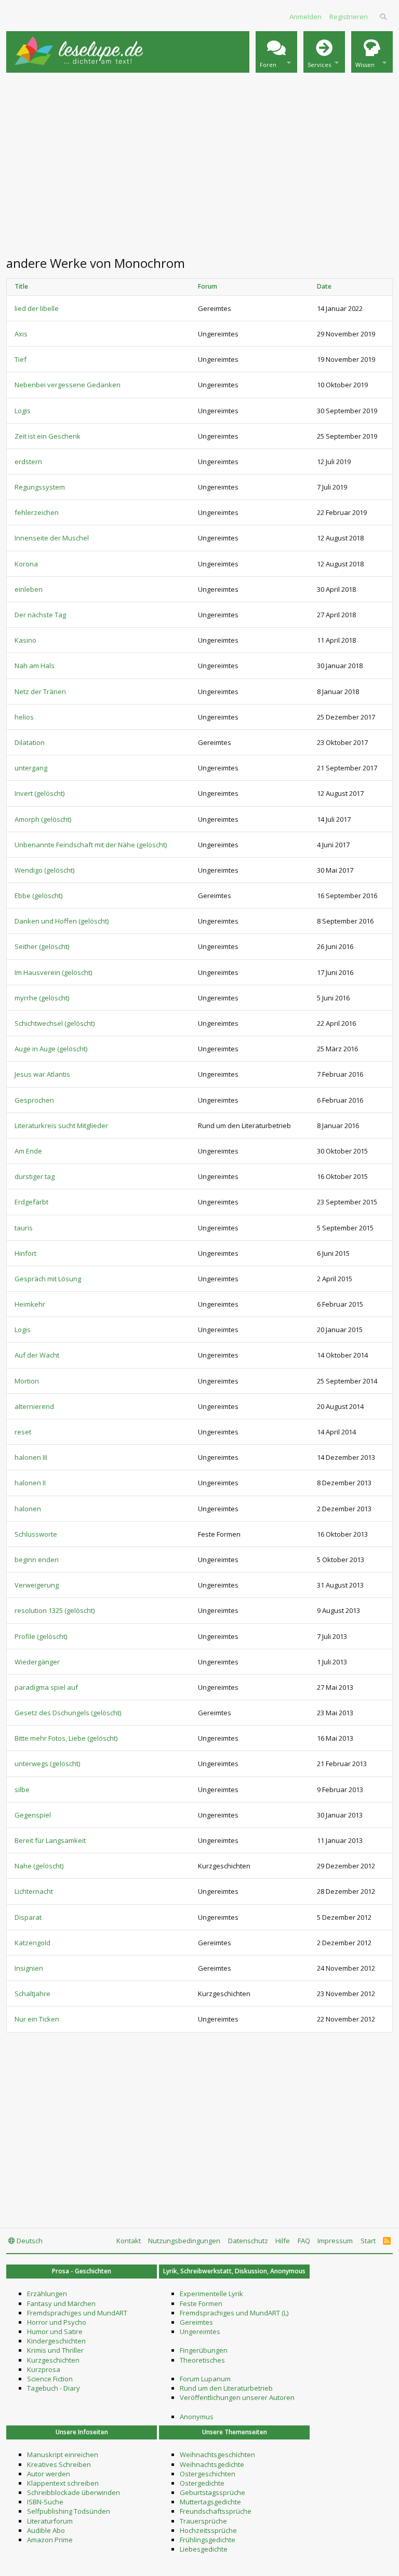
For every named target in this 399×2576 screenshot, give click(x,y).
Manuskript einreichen (63, 2455)
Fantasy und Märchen (61, 2303)
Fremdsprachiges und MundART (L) (234, 2313)
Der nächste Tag (40, 615)
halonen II (30, 1483)
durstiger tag (35, 1176)
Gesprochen (34, 1100)
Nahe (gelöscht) (39, 1866)
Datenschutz (248, 2241)
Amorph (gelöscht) (43, 819)
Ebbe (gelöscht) (38, 896)
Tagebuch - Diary (54, 2388)
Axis (21, 334)
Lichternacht (34, 1891)
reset (23, 1432)
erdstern (28, 462)
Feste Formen (201, 2303)
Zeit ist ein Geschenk (48, 436)
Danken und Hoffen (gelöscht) (62, 921)
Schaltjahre (32, 1994)
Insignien (29, 1968)
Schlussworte (36, 1534)
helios (24, 717)
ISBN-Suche (45, 2502)
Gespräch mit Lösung (48, 1279)
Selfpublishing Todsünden (69, 2511)
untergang (31, 768)
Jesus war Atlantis (42, 1074)
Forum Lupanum (205, 2379)
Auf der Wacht (37, 1355)
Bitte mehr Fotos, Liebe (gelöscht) (66, 1738)
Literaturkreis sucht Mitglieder (61, 1126)
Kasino (25, 640)
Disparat (28, 1917)
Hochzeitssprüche (208, 2530)
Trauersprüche (203, 2521)
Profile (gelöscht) (41, 1636)
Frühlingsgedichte (208, 2540)
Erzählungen (47, 2294)
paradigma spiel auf (46, 1687)
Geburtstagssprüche (212, 2492)
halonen (28, 1509)
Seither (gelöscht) (42, 946)
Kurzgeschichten (53, 2360)
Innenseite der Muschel (52, 538)
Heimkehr (30, 1304)
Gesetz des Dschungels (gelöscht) (68, 1713)
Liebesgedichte (204, 2549)
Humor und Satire (55, 2331)
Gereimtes (196, 2322)
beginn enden (37, 1560)
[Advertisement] (199, 163)
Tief (21, 359)
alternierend (34, 1406)
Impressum (335, 2241)
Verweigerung (37, 1585)
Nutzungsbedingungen (184, 2241)
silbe (22, 1789)
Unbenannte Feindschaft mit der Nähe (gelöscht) (91, 845)
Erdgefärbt (31, 1202)
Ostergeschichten (208, 2474)
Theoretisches (202, 2360)
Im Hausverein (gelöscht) (53, 972)
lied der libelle (37, 308)
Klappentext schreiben (63, 2483)
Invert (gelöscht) (39, 793)
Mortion (27, 1381)
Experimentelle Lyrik (211, 2294)
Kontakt (129, 2241)
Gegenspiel (33, 1815)
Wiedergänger (37, 1662)
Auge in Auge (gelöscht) (51, 1049)
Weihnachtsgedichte (212, 2464)
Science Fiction (50, 2379)
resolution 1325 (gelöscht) (55, 1610)
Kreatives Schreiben (59, 2464)
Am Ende (28, 1151)
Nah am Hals (35, 666)
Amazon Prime (50, 2540)
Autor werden (49, 2474)
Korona (26, 564)
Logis (23, 411)
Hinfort (25, 1253)
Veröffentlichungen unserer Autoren (237, 2397)
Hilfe (283, 2241)
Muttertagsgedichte (210, 2502)
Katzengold (32, 1943)
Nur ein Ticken (37, 2019)
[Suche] (384, 17)
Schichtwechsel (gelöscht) (55, 1023)
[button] (276, 52)
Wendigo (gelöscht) (44, 870)
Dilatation (30, 742)
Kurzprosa (44, 2369)
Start (368, 2241)
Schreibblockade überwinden (74, 2492)
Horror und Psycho (57, 2322)
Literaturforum (50, 2521)
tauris (24, 1228)
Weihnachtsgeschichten (217, 2455)
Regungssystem (40, 487)
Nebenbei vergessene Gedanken (68, 385)
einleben (29, 589)
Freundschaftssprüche (216, 2511)
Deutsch (29, 2241)
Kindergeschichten (56, 2341)
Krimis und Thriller (55, 2350)
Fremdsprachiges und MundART (77, 2313)
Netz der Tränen (40, 692)
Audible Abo (46, 2530)
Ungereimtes (200, 2331)
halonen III (31, 1457)
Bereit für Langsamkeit (50, 1840)
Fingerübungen (204, 2350)
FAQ (304, 2241)
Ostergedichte (202, 2483)
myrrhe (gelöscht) (42, 998)
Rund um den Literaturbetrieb (226, 2388)
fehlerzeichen (37, 512)
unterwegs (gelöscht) (47, 1764)
